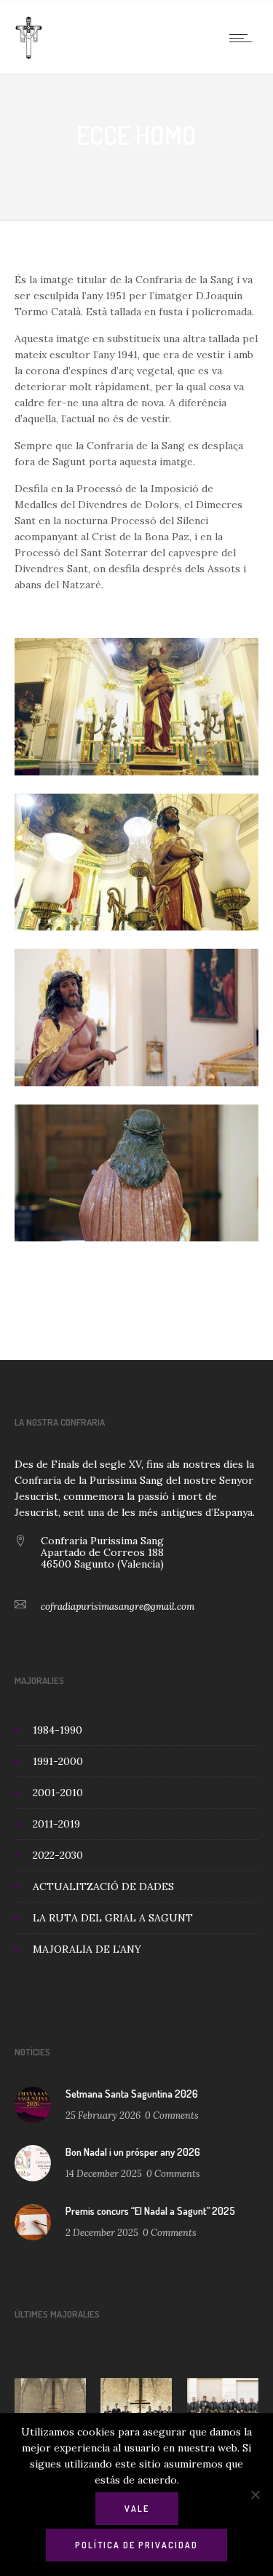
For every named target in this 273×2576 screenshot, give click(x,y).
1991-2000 (58, 1761)
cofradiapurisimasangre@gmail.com (118, 1607)
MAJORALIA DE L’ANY (87, 1949)
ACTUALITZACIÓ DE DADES (103, 1886)
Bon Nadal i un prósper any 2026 (133, 2152)
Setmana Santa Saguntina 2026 (132, 2094)
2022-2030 (58, 1855)
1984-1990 (58, 1730)
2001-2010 (58, 1793)
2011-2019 (56, 1824)
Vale (137, 2509)
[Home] (29, 56)
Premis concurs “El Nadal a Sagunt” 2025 (150, 2211)
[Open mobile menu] (244, 38)
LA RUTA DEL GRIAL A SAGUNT (113, 1918)
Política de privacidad (136, 2545)
